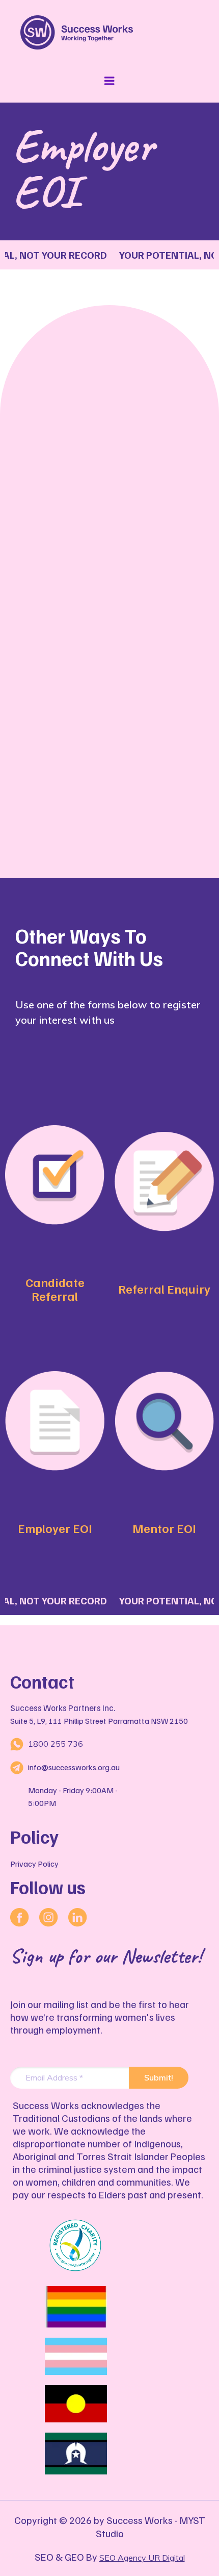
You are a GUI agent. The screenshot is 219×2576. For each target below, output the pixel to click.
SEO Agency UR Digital (142, 2558)
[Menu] (109, 81)
